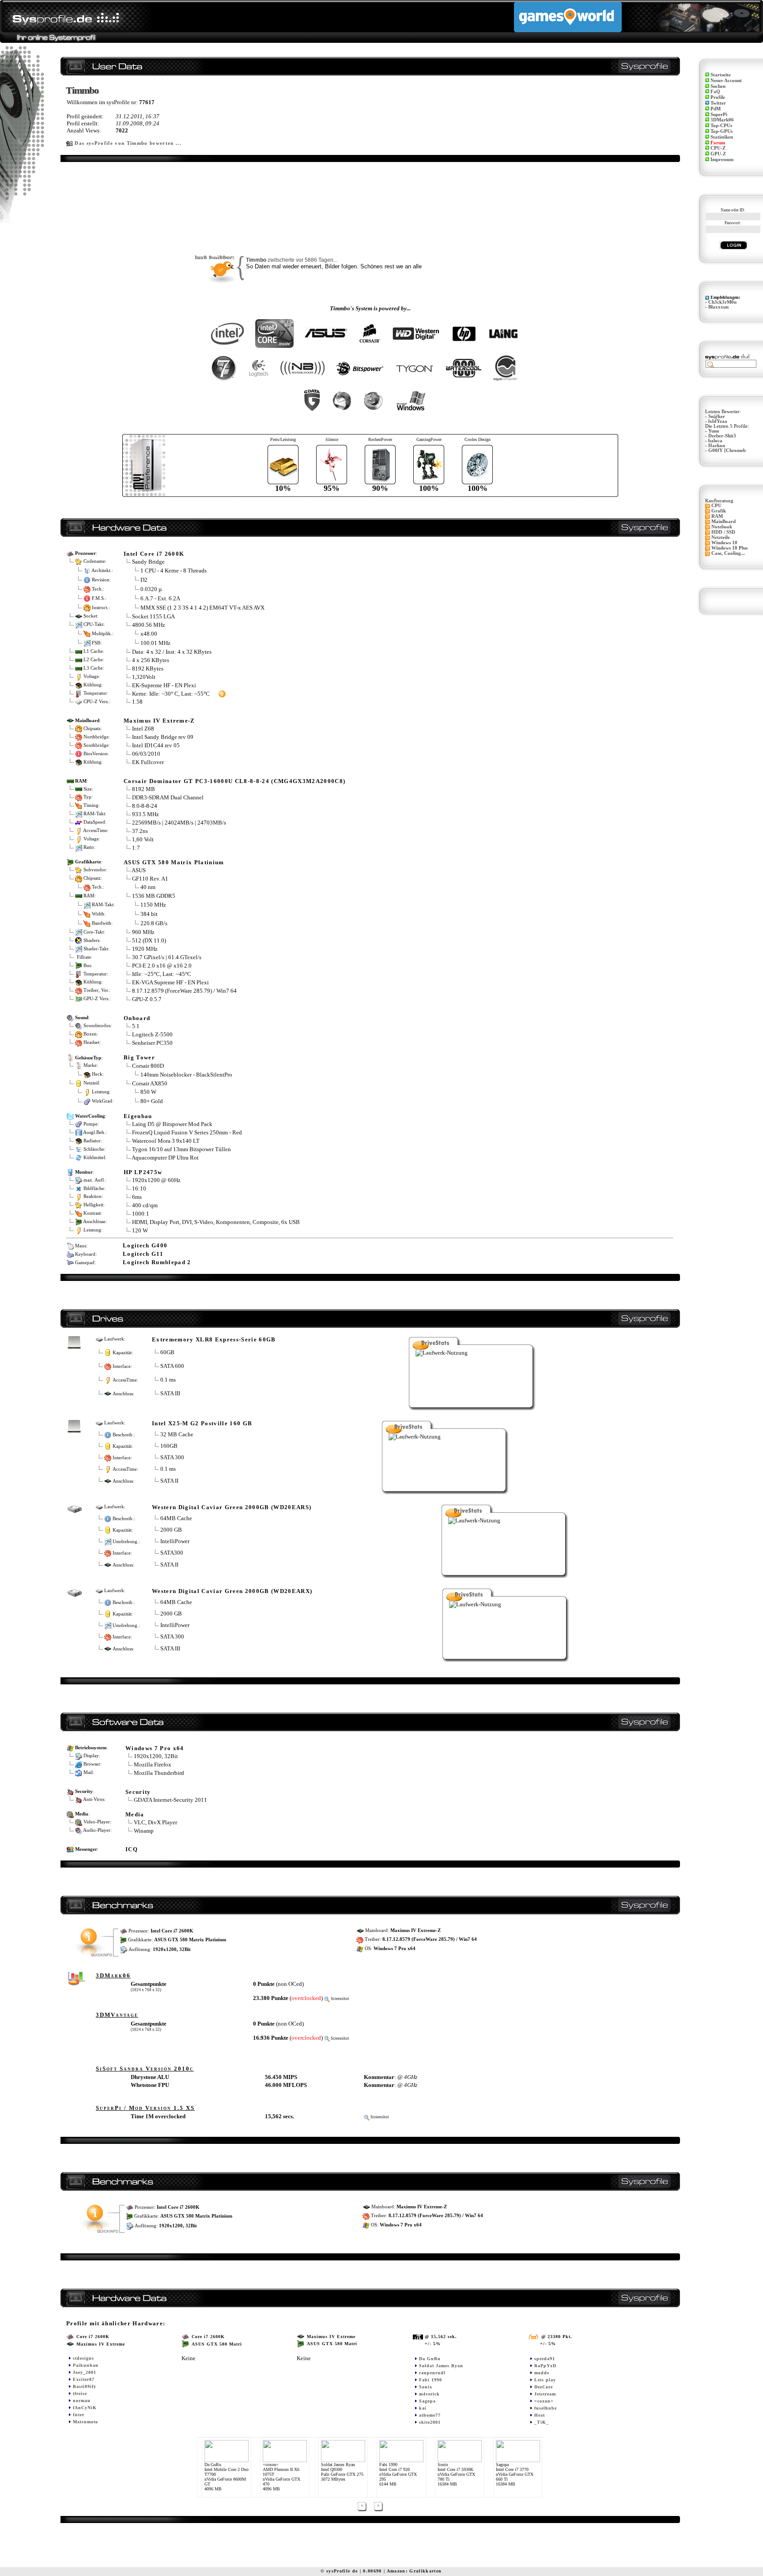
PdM (716, 109)
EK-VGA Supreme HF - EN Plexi (170, 982)
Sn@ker (717, 416)
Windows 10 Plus (729, 548)
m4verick (429, 2394)
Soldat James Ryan (441, 2366)
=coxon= (544, 2401)
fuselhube (546, 2408)
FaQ (715, 92)
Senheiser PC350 (152, 1043)
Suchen (718, 86)
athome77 (430, 2415)
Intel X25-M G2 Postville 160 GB (202, 1423)
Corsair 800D (148, 1066)
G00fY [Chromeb (727, 450)
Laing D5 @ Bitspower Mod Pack (172, 1124)
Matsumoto (85, 2422)
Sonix (426, 2387)
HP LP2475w (143, 1172)
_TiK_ (542, 2422)
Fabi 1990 (431, 2380)
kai (423, 2408)
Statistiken (722, 137)
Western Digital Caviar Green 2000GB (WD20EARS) (232, 1507)
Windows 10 (724, 543)
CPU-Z (718, 148)
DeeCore (544, 2387)
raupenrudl (432, 2373)
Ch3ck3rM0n (722, 302)
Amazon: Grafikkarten (414, 2571)
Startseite (721, 75)
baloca (715, 441)
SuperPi (719, 115)
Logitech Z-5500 (152, 1034)
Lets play (545, 2380)
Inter (79, 2415)
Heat (540, 2415)
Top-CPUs (721, 126)
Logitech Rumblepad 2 (157, 1262)
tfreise (80, 2393)
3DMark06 (722, 120)
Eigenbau (138, 1116)
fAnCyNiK (85, 2408)
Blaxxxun (718, 307)
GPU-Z (718, 154)
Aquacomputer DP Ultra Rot (165, 1158)
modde (542, 2373)
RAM (717, 516)
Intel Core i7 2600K (154, 554)
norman (82, 2401)
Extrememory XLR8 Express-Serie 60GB (214, 1339)
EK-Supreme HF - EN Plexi (164, 685)
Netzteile (721, 537)
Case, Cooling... (728, 553)
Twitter (718, 103)
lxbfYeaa (718, 421)
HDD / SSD (723, 532)
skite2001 (430, 2422)
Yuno (714, 431)
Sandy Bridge (148, 562)
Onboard (137, 1018)
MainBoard (723, 522)
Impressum (722, 160)
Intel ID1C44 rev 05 (156, 745)
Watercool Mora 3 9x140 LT (166, 1141)
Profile (718, 97)
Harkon (717, 446)
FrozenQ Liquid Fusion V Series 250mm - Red (187, 1132)
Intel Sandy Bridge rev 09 (163, 737)
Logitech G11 (143, 1254)
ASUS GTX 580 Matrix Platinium (174, 862)
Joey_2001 (85, 2372)
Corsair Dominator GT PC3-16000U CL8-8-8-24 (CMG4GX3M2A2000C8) (234, 781)
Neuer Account (726, 81)
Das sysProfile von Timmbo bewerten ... (128, 143)
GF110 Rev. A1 (151, 879)
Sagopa (427, 2401)
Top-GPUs (721, 131)
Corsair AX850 (150, 1083)
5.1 (136, 1026)
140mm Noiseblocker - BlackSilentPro (186, 1074)
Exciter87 (84, 2379)
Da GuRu (430, 2359)
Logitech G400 (145, 1245)
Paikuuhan (86, 2365)
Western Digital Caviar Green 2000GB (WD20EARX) (232, 1591)
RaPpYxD (545, 2366)
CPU (716, 506)
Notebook (722, 527)
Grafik (719, 511)
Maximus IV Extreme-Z (159, 721)
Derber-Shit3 (722, 436)
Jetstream (545, 2394)
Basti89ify (85, 2386)
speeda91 (545, 2359)
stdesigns (83, 2358)
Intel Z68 (143, 729)
